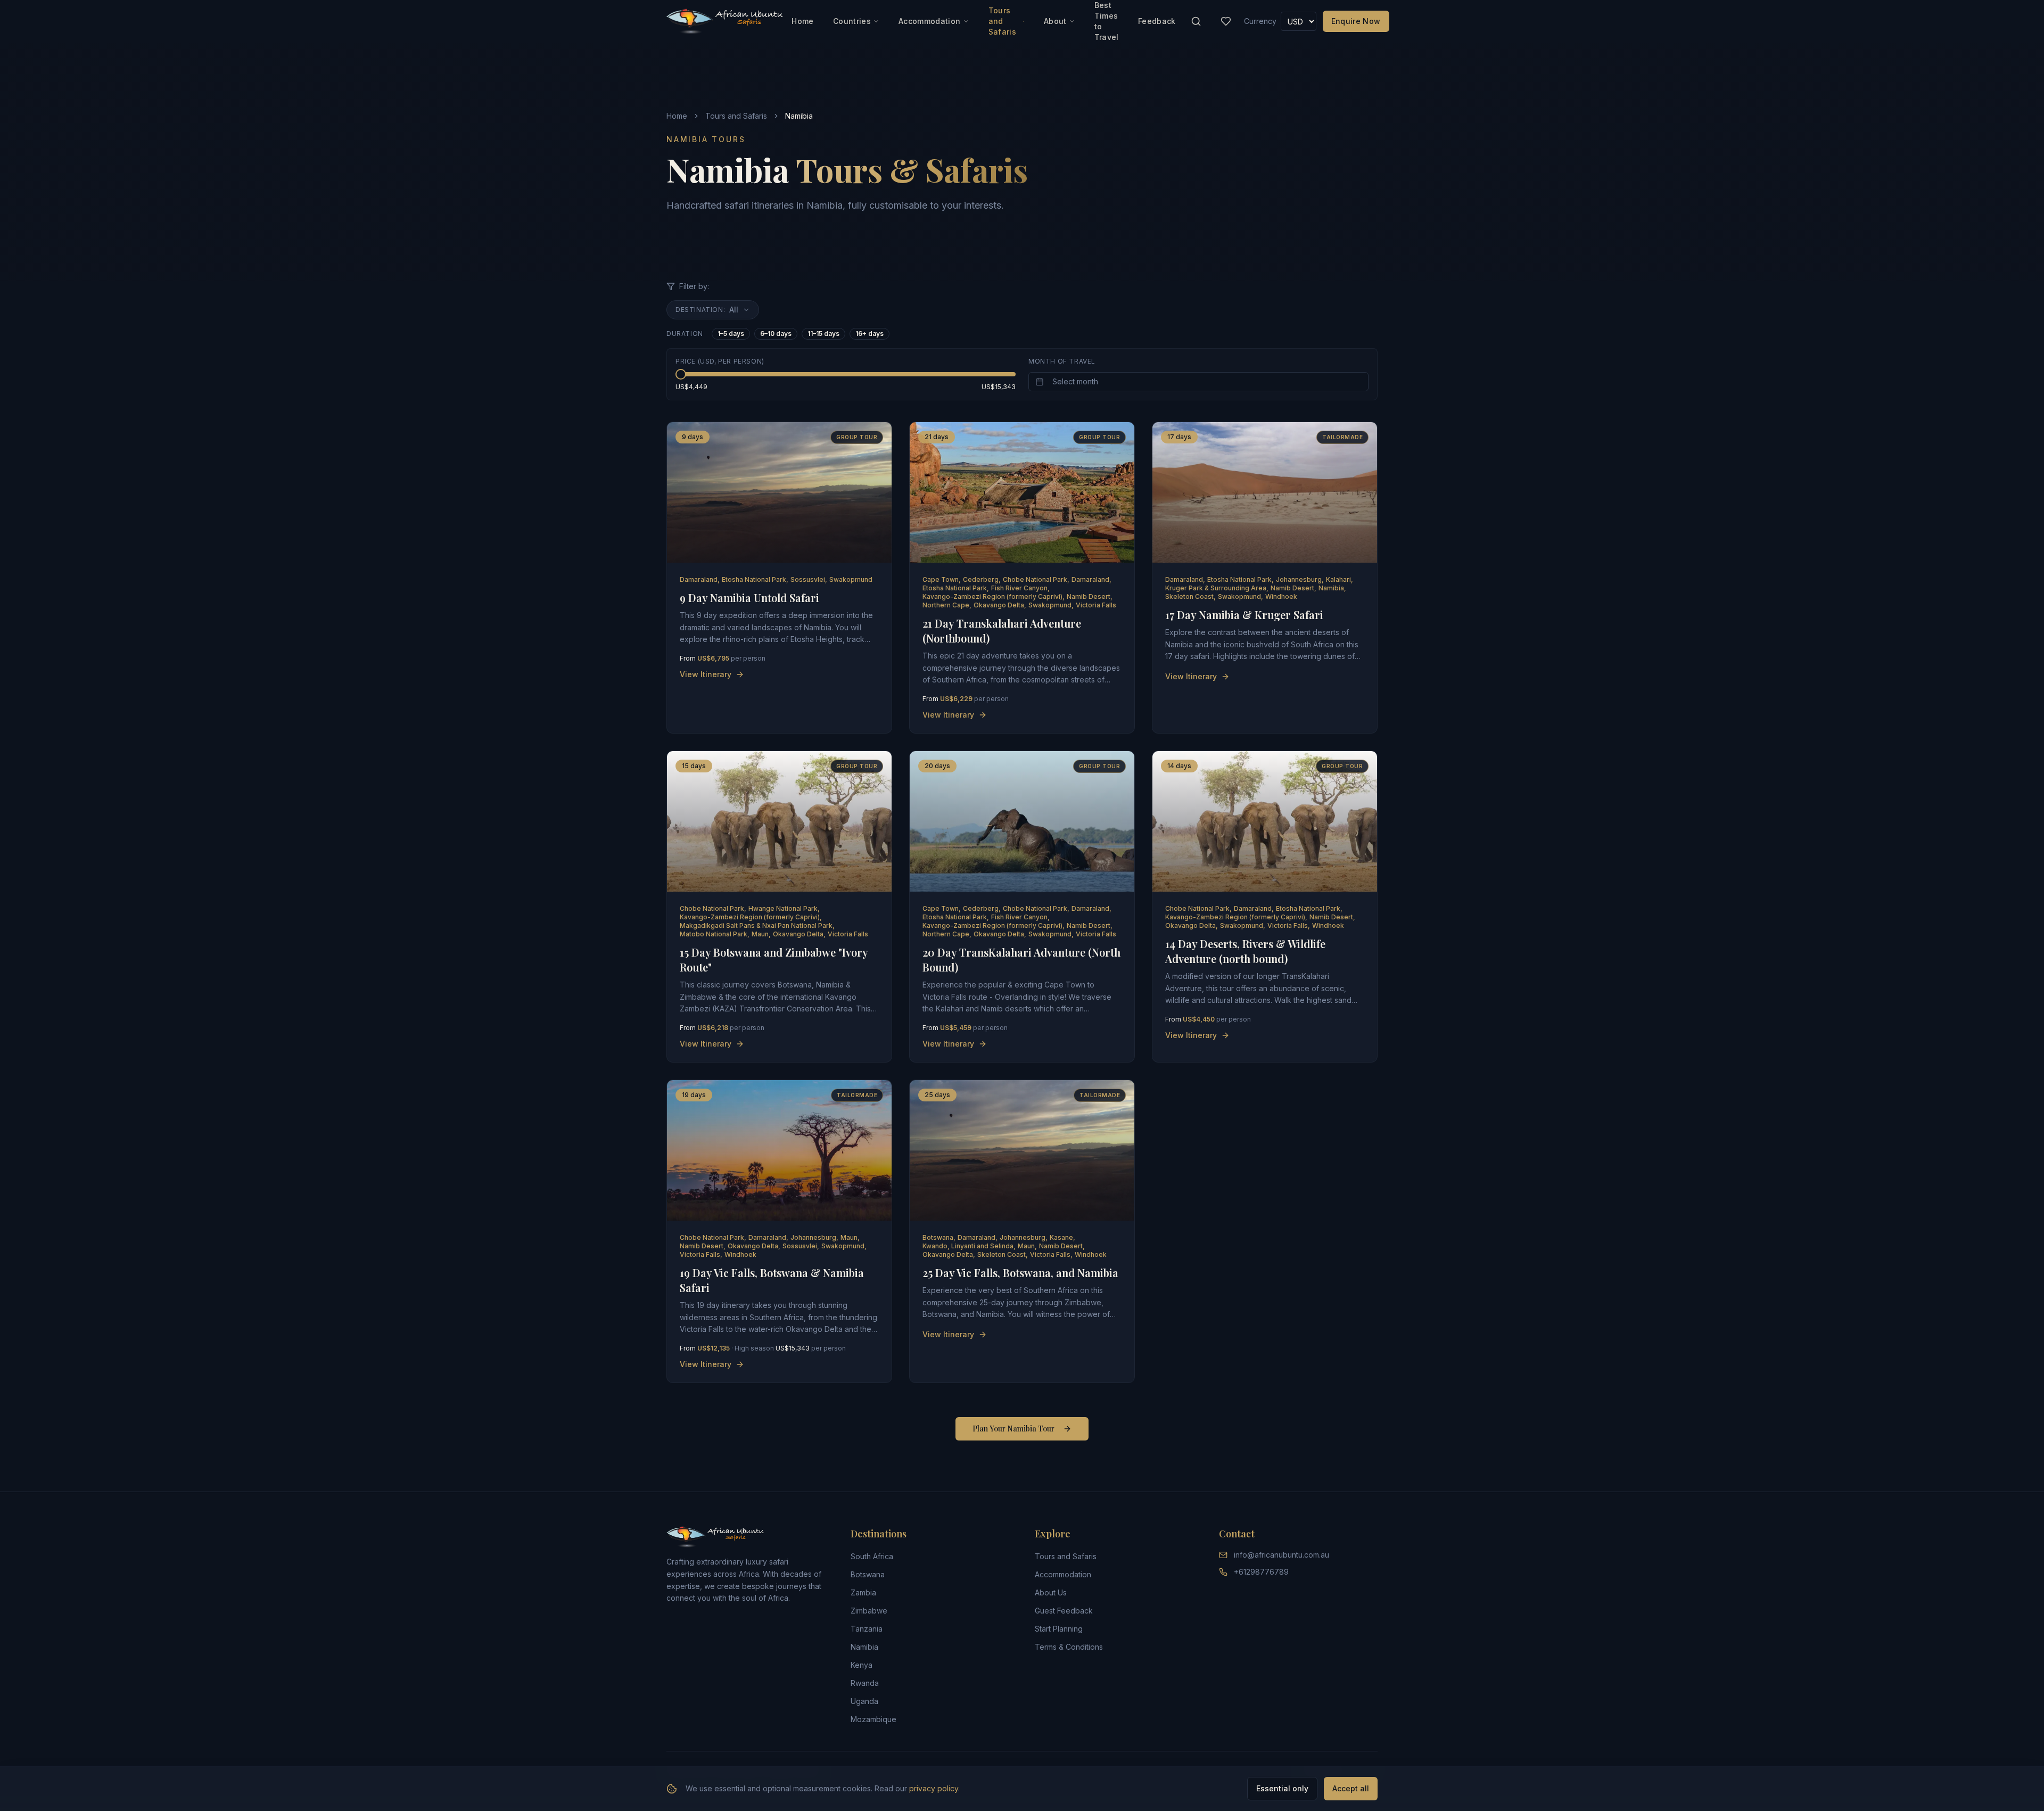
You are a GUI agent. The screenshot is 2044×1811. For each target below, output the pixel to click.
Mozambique (873, 1719)
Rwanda (865, 1683)
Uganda (864, 1701)
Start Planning (1059, 1629)
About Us (1051, 1592)
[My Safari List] (1226, 21)
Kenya (862, 1665)
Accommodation (930, 21)
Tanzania (867, 1629)
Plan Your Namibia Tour (1013, 1429)
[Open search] (1196, 21)
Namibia (864, 1647)
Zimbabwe (869, 1611)
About (1055, 21)
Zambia (863, 1592)
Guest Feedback (1064, 1611)
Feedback (1157, 21)
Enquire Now (1356, 21)
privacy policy (934, 1788)
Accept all (1351, 1788)
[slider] (681, 374)
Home (802, 21)
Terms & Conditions (1069, 1647)
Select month (1075, 381)
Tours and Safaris (1002, 21)
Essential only (1282, 1788)
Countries (852, 21)
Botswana (868, 1574)
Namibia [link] (799, 116)
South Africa (872, 1556)
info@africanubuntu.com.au (1281, 1555)
